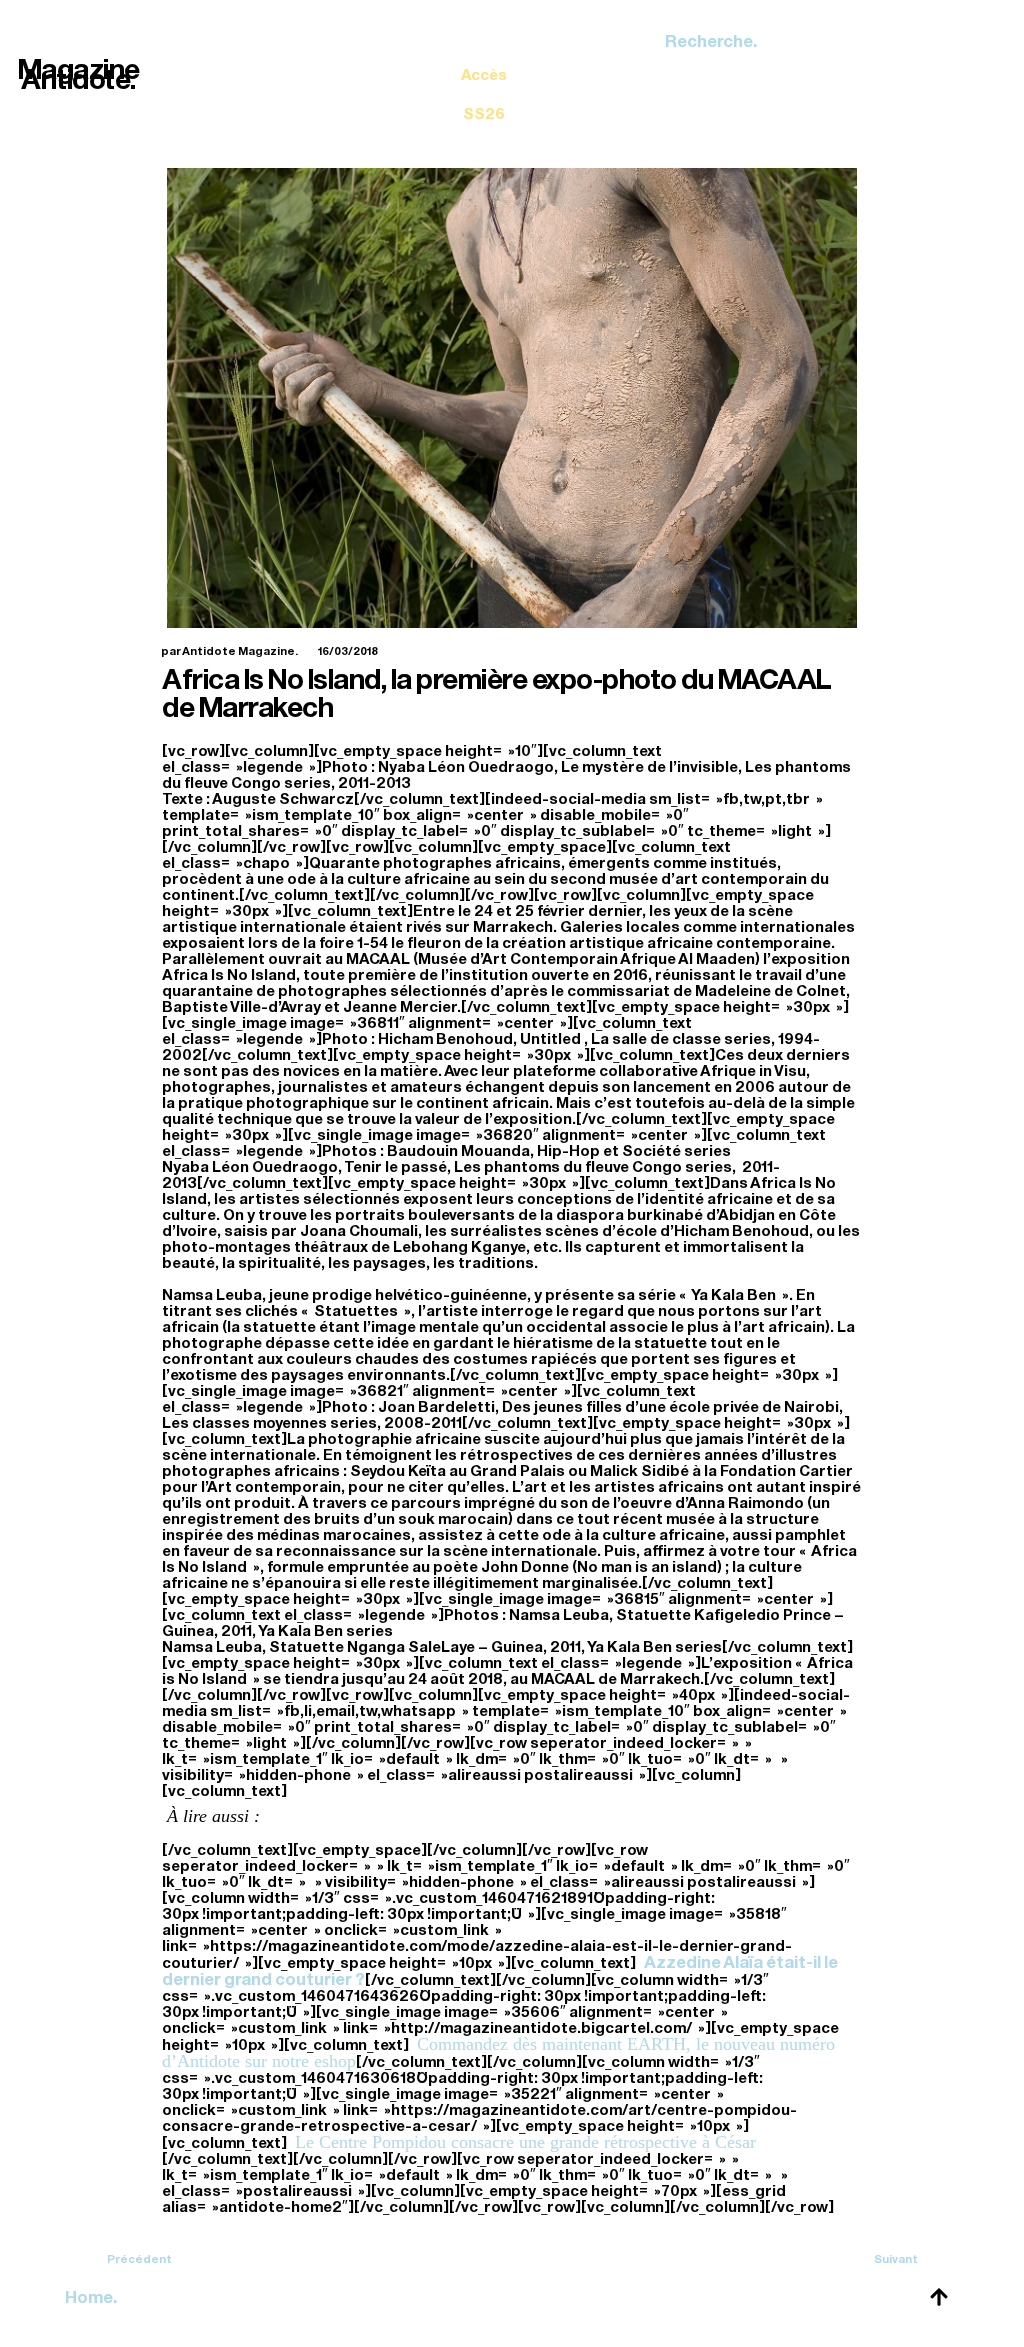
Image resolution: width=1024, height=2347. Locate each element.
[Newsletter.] (484, 80)
